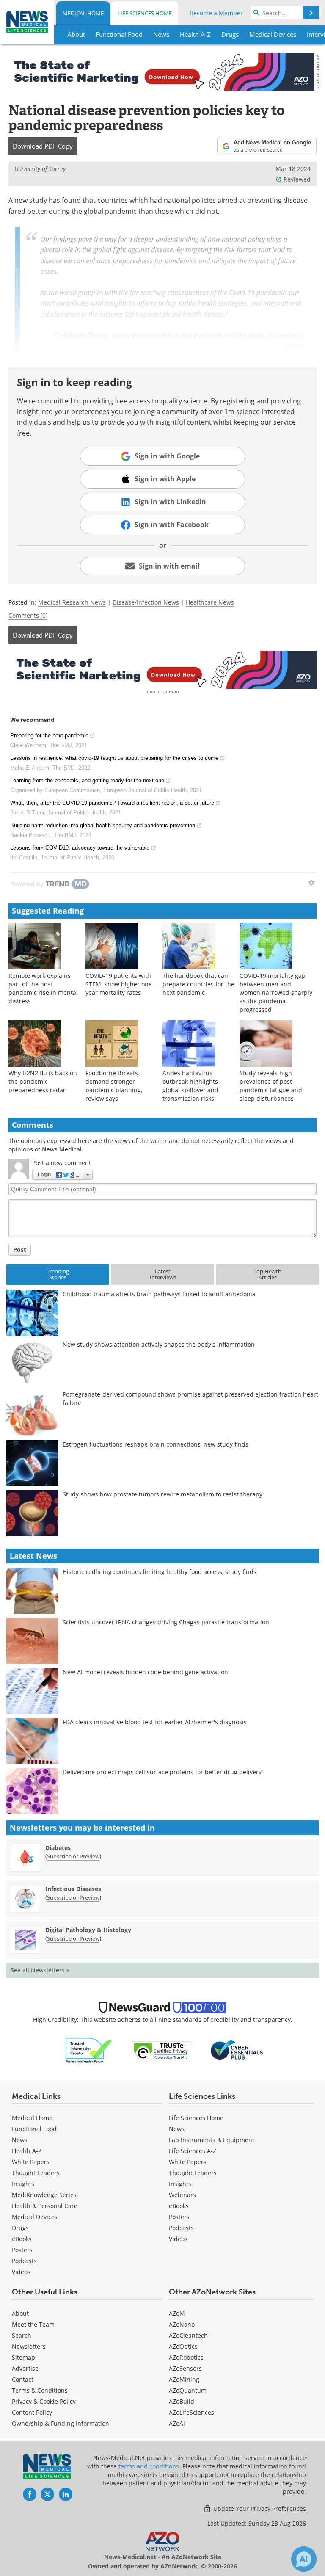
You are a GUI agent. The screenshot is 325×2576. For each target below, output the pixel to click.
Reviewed (297, 179)
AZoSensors (185, 2368)
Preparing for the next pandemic (49, 736)
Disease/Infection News (146, 602)
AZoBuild (182, 2401)
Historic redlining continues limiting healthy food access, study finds (160, 1572)
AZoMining (184, 2379)
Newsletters (29, 2346)
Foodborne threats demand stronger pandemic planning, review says (114, 1086)
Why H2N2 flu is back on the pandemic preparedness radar (43, 1081)
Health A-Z (27, 2151)
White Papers (31, 2162)
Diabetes (58, 1848)
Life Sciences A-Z (193, 2151)
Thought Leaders (36, 2173)
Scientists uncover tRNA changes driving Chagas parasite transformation (166, 1622)
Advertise (25, 2368)
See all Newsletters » (40, 1970)
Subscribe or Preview (73, 1856)
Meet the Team (33, 2324)
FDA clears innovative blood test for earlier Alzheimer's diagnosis (155, 1722)
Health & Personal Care (45, 2206)
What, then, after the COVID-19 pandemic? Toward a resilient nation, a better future (112, 803)
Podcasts (24, 2261)
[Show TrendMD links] (311, 883)
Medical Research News (72, 602)
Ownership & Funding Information (61, 2423)
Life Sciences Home (145, 13)
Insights (23, 2184)
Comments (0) (28, 615)
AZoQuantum (188, 2390)
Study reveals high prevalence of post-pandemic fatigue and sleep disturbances (271, 1086)
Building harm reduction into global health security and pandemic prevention (103, 825)
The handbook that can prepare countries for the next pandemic (198, 984)
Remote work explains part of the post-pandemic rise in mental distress (43, 988)
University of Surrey (40, 169)
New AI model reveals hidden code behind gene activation (145, 1672)
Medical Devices (35, 2217)
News (20, 2140)
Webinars (182, 2195)
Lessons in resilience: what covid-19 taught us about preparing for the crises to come (114, 758)
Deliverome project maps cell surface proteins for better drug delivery (162, 1772)
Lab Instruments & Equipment (212, 2140)
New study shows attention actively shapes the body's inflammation (159, 1344)
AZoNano (182, 2324)
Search (22, 2335)
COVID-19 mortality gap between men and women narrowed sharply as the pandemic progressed (276, 993)
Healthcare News (210, 602)
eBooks (22, 2239)
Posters (22, 2250)
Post (20, 1249)
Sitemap (23, 2357)
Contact (23, 2379)
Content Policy (32, 2412)
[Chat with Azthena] (304, 2559)
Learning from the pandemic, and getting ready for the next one (87, 780)
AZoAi (177, 2423)
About (20, 2313)
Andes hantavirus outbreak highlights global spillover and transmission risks (190, 1086)
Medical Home (83, 13)
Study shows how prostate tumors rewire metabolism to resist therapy (162, 1494)
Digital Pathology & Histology (88, 1930)
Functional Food (34, 2129)
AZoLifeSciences (191, 2412)
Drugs (20, 2228)
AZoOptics (183, 2346)
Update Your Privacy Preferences (259, 2508)
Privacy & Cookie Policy (44, 2401)
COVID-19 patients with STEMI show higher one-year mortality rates (120, 984)
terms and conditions (149, 2466)
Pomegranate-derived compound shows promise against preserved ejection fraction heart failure (190, 1398)
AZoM (177, 2313)
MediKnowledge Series (44, 2195)
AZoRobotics (186, 2357)
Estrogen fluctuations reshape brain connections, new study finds (156, 1444)
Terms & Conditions (40, 2390)
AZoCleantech (188, 2335)
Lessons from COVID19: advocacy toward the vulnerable (80, 848)
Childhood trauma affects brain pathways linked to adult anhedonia (159, 1294)
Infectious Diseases (73, 1889)
